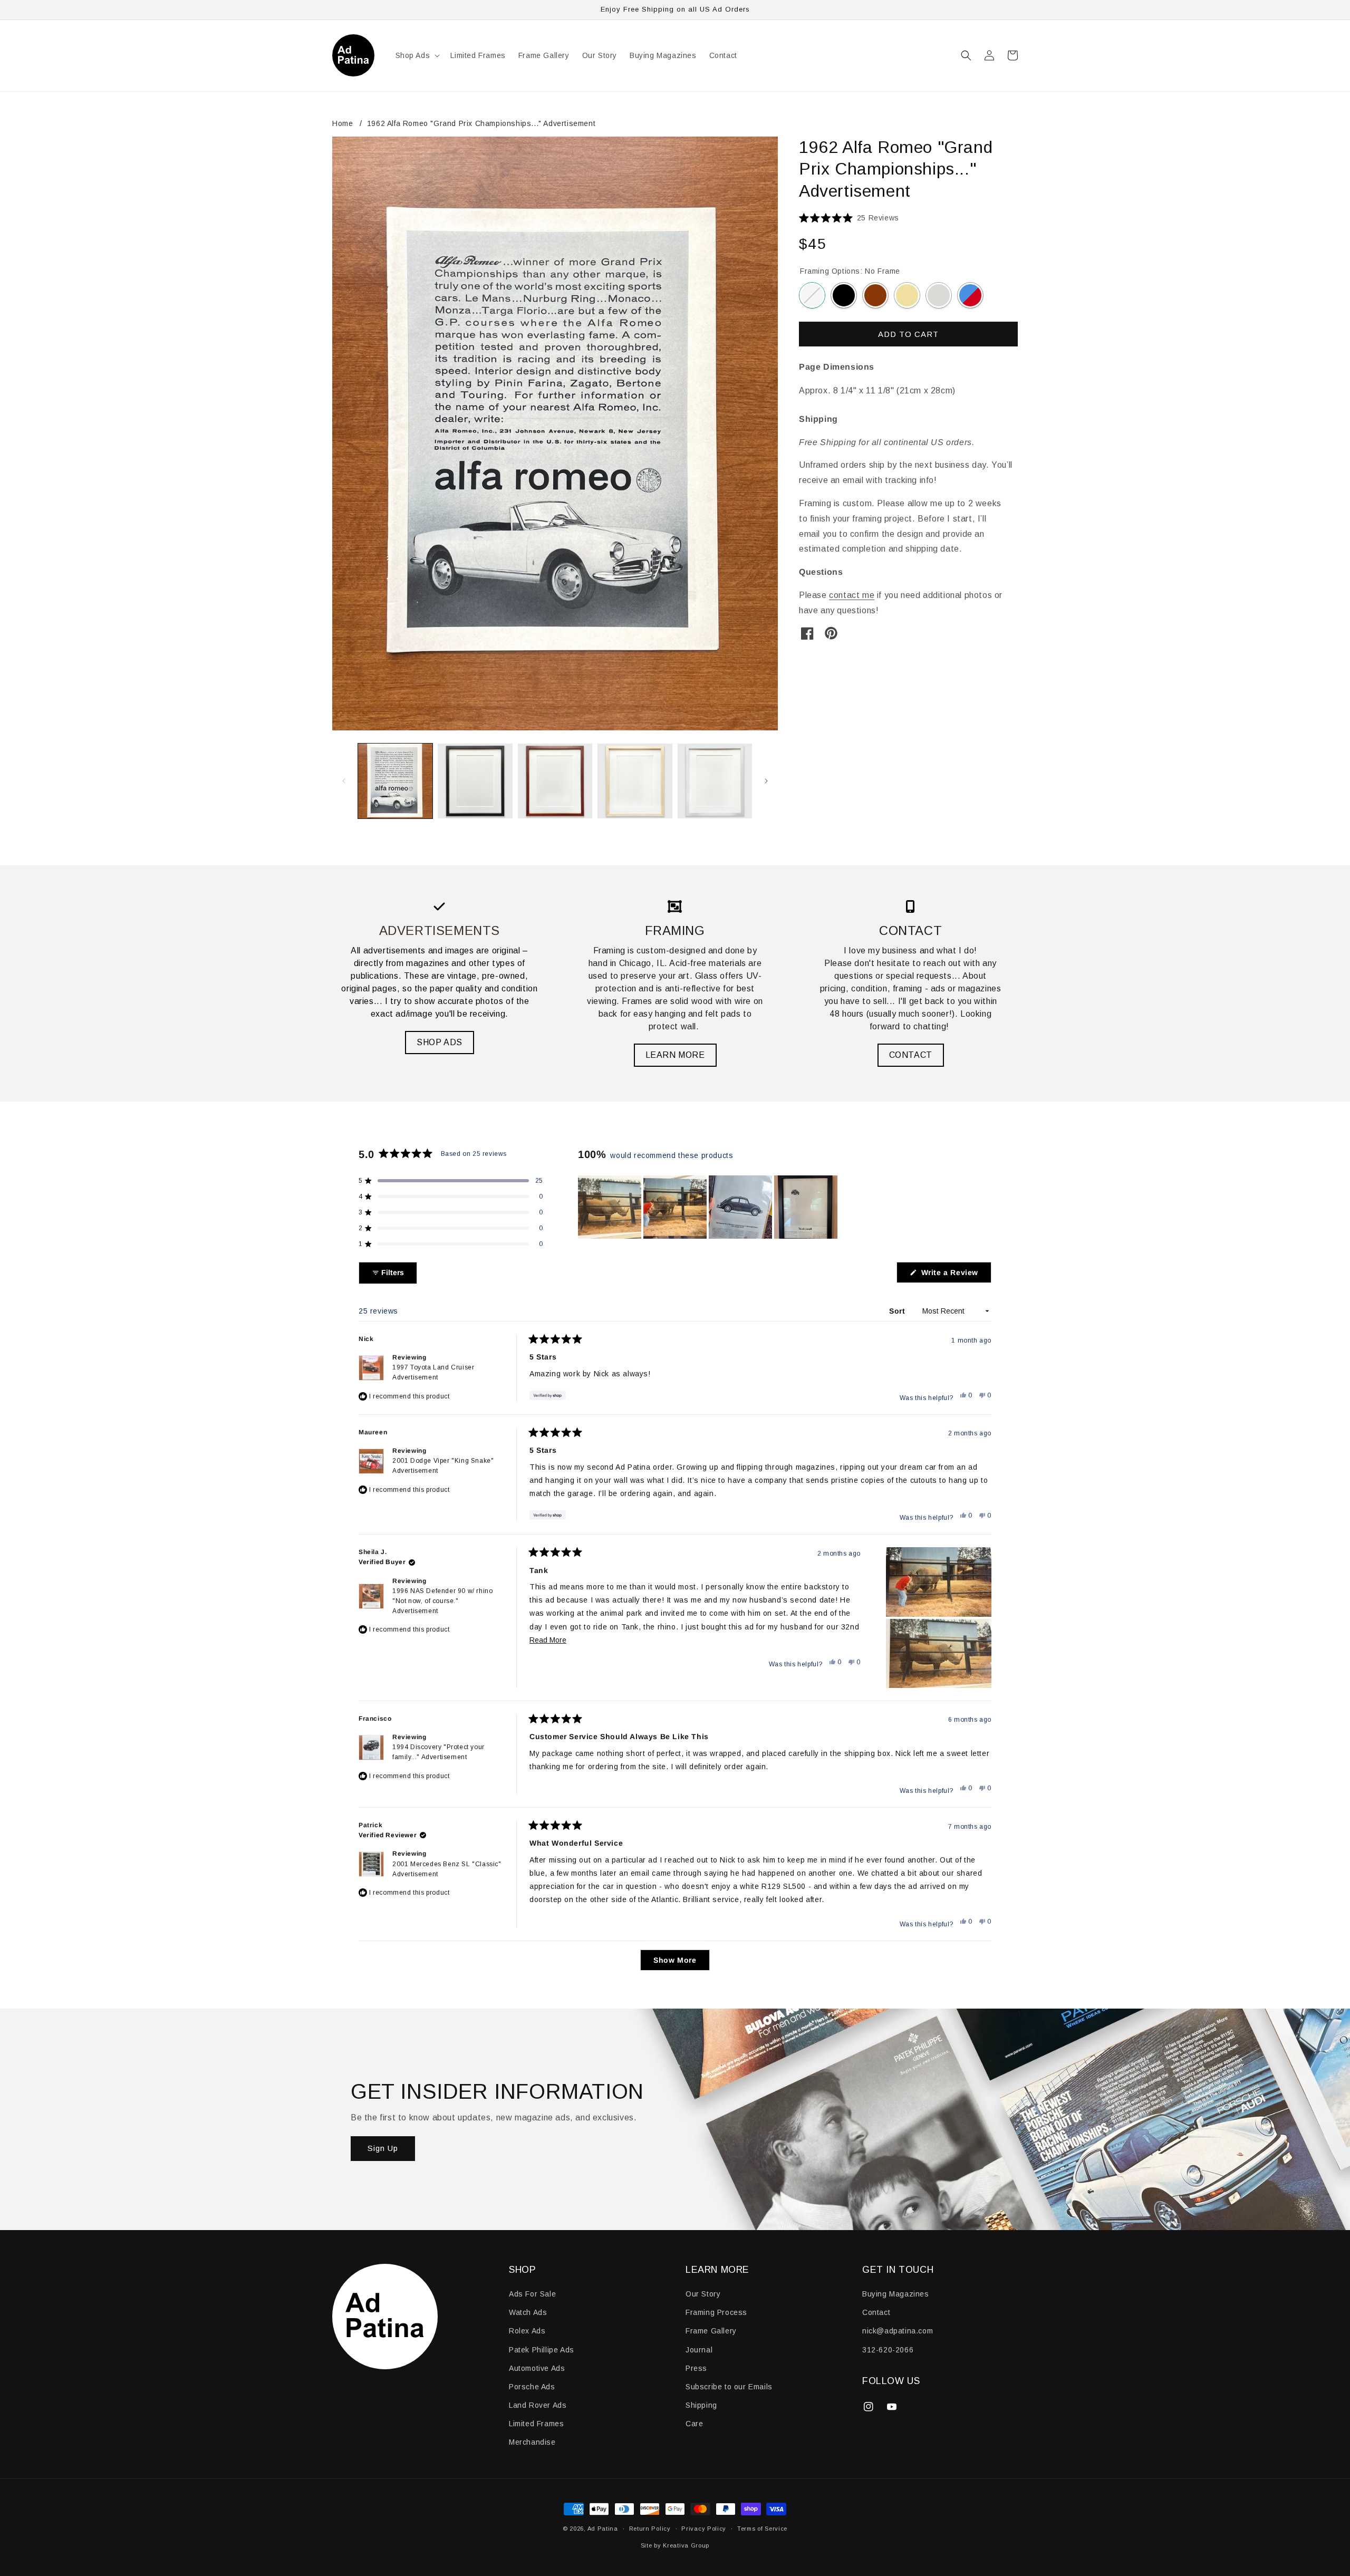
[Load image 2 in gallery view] (475, 781)
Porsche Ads (532, 2387)
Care (694, 2424)
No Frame (812, 295)
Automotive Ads (537, 2368)
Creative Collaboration (970, 295)
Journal (699, 2350)
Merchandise (532, 2442)
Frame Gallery (711, 2331)
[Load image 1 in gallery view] (395, 781)
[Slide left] (344, 781)
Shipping (701, 2405)
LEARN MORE (675, 1055)
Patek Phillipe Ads (542, 2350)
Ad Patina (603, 2529)
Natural (907, 295)
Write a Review (955, 1275)
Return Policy (650, 2529)
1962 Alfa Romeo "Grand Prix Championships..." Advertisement (481, 123)
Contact (876, 2312)
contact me (852, 595)
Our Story (703, 2294)
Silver (939, 295)
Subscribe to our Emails (729, 2387)
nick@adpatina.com (898, 2331)
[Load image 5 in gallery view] (715, 781)
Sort (898, 1311)
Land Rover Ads (538, 2405)
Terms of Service (762, 2529)
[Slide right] (766, 781)
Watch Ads (528, 2312)
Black (844, 295)
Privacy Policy (704, 2529)
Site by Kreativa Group (675, 2545)
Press (696, 2368)
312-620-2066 (888, 2350)
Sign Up (383, 2148)
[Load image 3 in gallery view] (555, 781)
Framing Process (716, 2312)
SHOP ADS (440, 1042)
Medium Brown (875, 295)
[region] (709, 1207)
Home (343, 123)
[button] (417, 55)
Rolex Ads (527, 2331)
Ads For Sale (532, 2294)
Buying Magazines (896, 2294)
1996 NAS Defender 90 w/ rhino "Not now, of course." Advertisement (442, 1601)
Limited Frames (536, 2424)
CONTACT (911, 1055)
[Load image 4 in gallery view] (635, 781)
